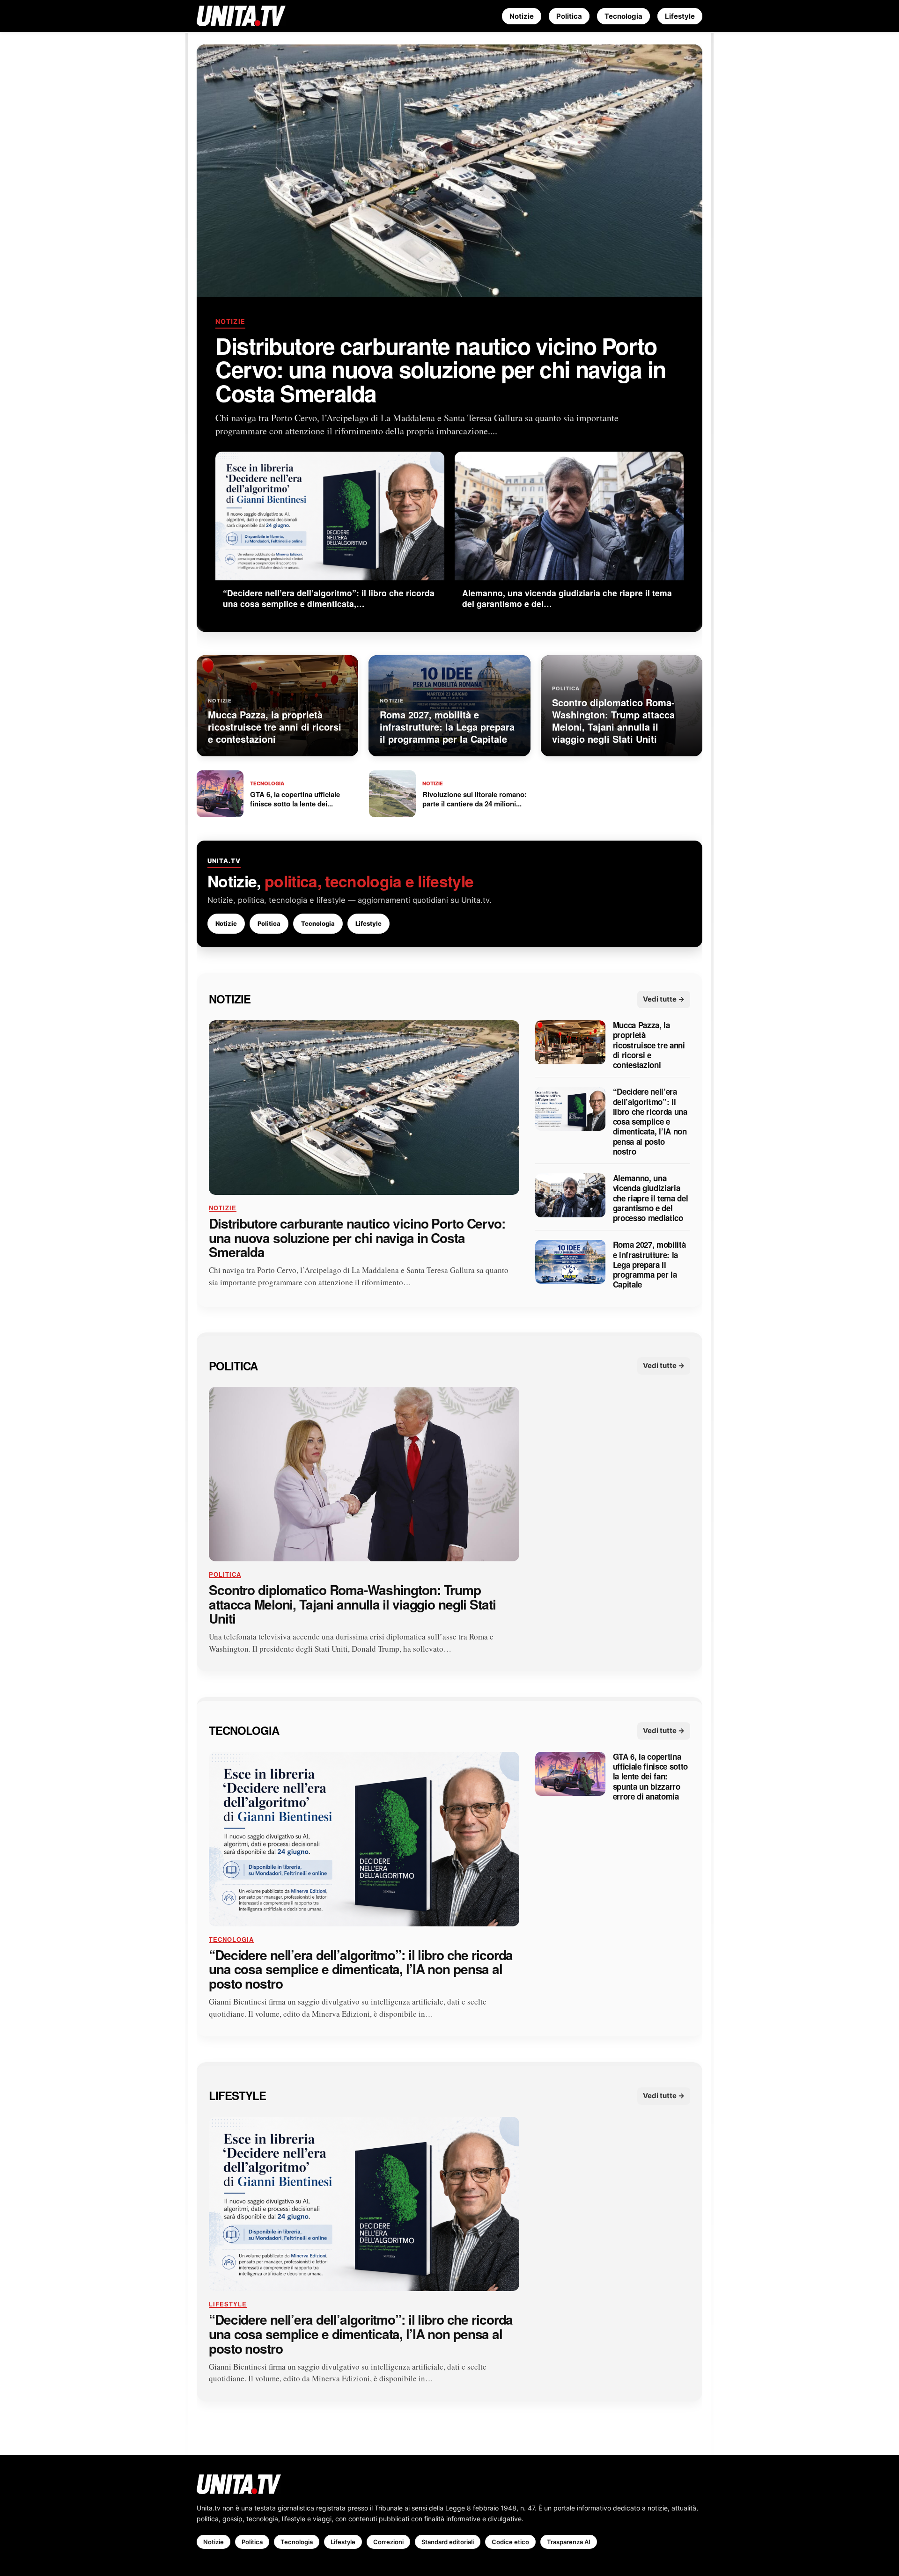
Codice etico (510, 2542)
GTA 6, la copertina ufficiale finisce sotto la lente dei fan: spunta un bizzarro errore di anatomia (650, 1777)
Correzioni (388, 2542)
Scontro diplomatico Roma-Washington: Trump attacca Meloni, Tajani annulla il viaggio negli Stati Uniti (352, 1604)
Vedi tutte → (664, 999)
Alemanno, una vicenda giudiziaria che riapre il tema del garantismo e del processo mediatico (651, 1198)
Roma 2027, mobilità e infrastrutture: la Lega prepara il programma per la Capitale (649, 1265)
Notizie (522, 16)
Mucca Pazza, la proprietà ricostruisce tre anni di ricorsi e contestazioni (649, 1045)
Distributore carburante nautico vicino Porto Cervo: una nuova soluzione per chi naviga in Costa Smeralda (441, 369)
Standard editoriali (448, 2542)
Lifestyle (680, 16)
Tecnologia (623, 16)
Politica (569, 16)
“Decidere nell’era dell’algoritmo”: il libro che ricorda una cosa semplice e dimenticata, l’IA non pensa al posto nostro (650, 1122)
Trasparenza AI (569, 2542)
